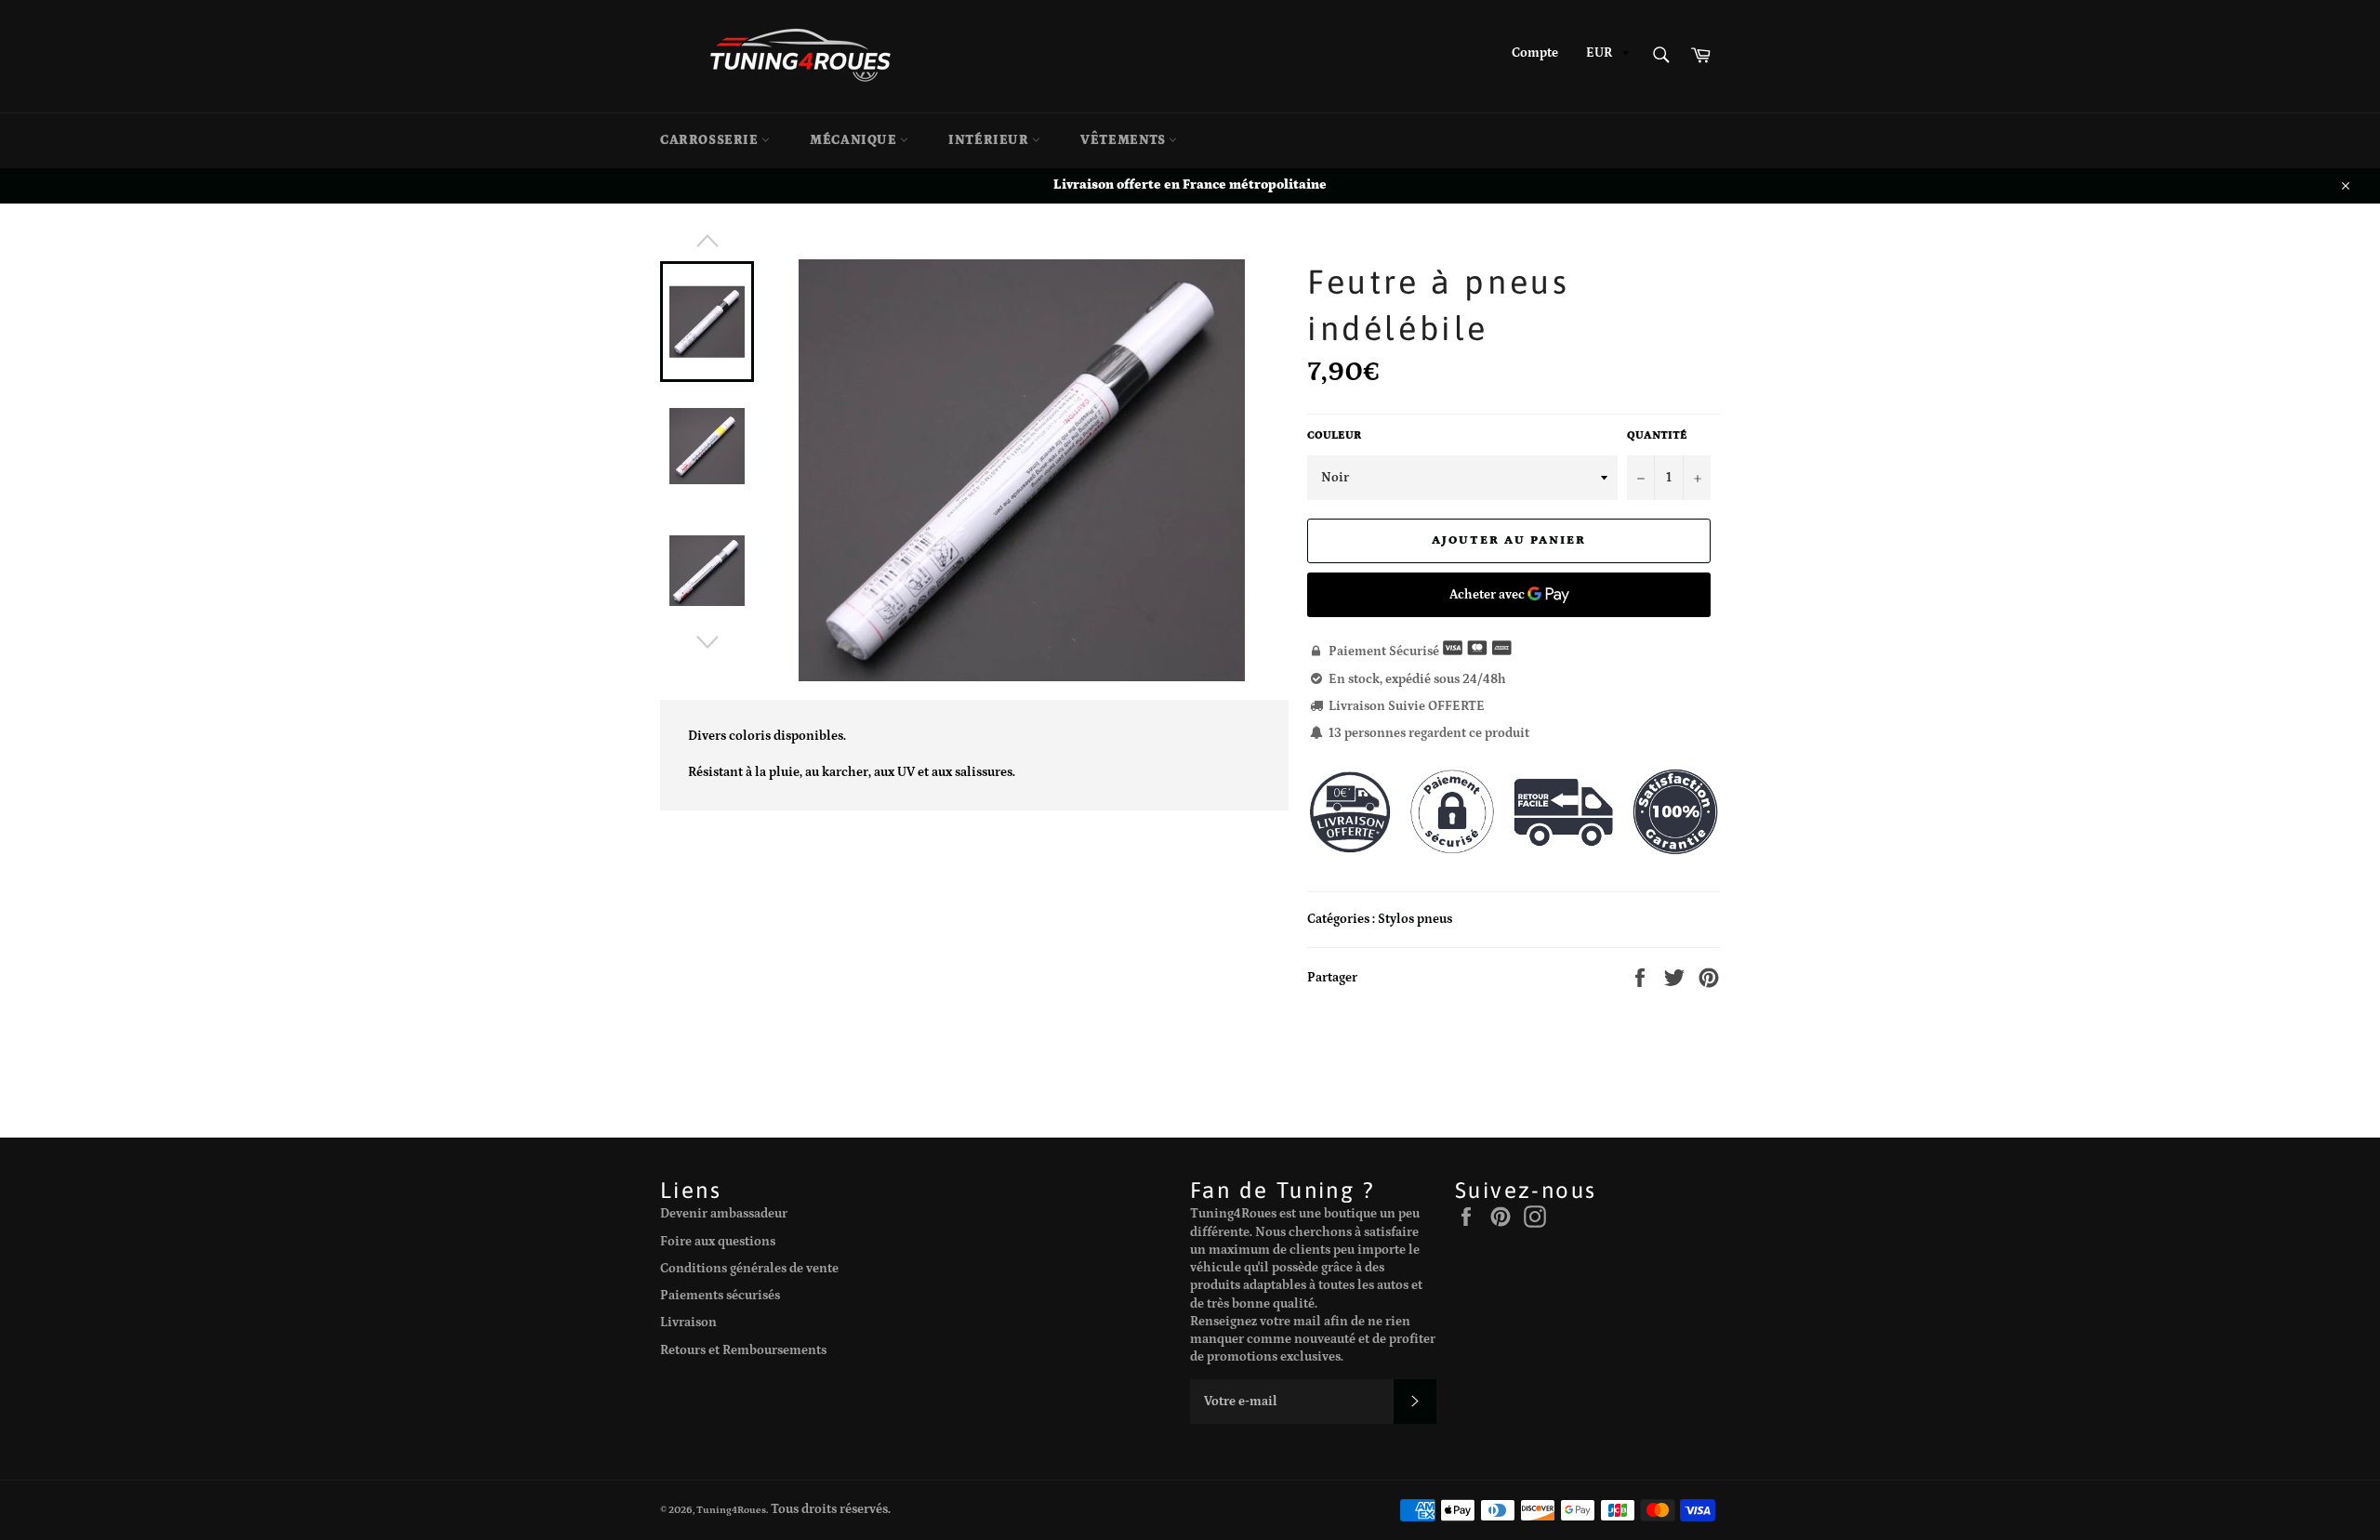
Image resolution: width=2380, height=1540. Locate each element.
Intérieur (990, 140)
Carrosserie (711, 140)
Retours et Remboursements (743, 1350)
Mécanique (855, 140)
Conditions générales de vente (749, 1269)
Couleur (1334, 435)
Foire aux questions (718, 1242)
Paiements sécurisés (720, 1296)
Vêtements (1124, 140)
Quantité (1657, 435)
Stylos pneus (1415, 919)
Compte (1535, 53)
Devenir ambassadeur (724, 1214)
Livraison (688, 1323)
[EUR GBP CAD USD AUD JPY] (1606, 56)
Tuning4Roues (731, 1510)
